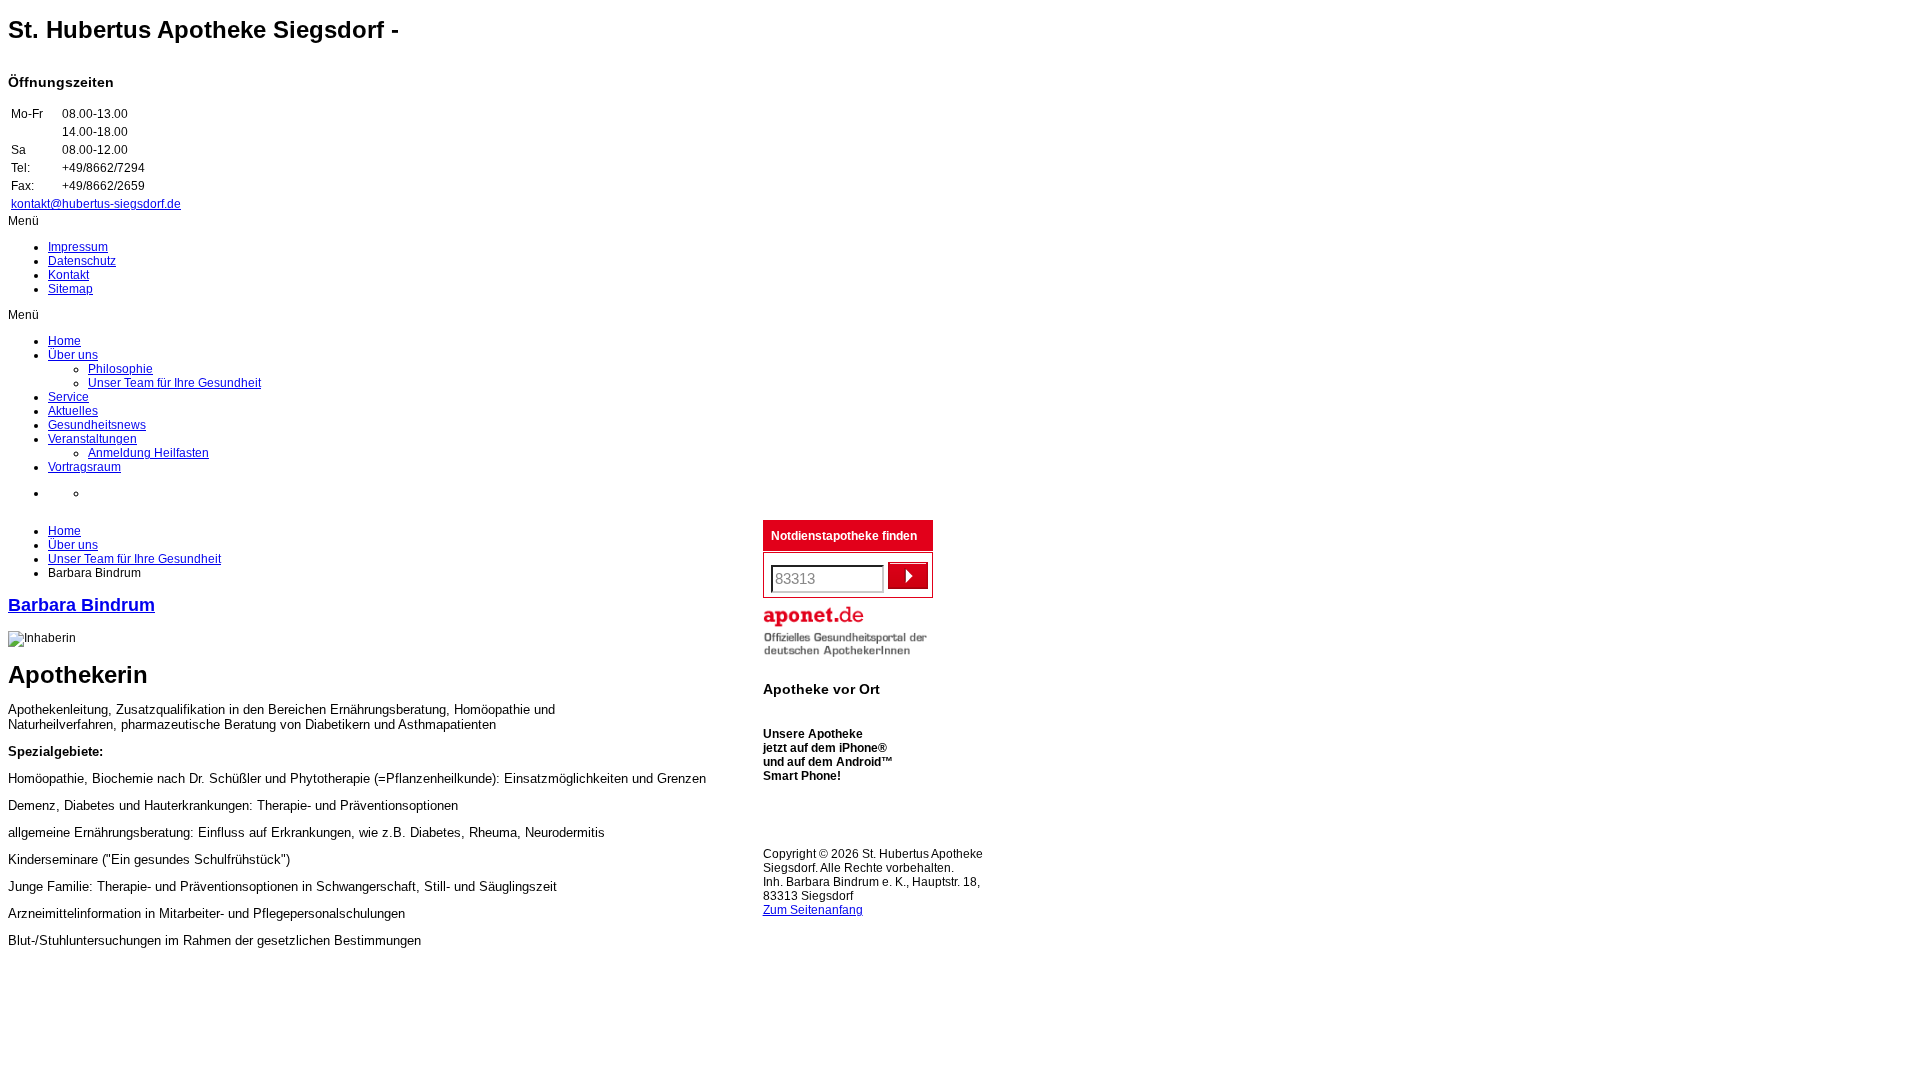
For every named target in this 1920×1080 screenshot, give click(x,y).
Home (64, 531)
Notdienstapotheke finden (844, 536)
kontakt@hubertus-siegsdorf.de (96, 204)
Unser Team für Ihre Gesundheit (134, 559)
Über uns (73, 545)
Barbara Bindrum (81, 605)
